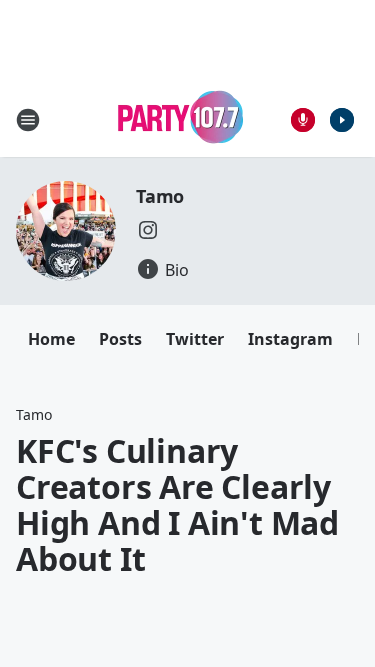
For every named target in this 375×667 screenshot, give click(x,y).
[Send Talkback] (303, 120)
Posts (120, 339)
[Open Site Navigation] (28, 120)
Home (51, 339)
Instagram (290, 339)
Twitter (195, 339)
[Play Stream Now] (342, 120)
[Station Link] (181, 119)
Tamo (160, 196)
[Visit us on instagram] (148, 230)
